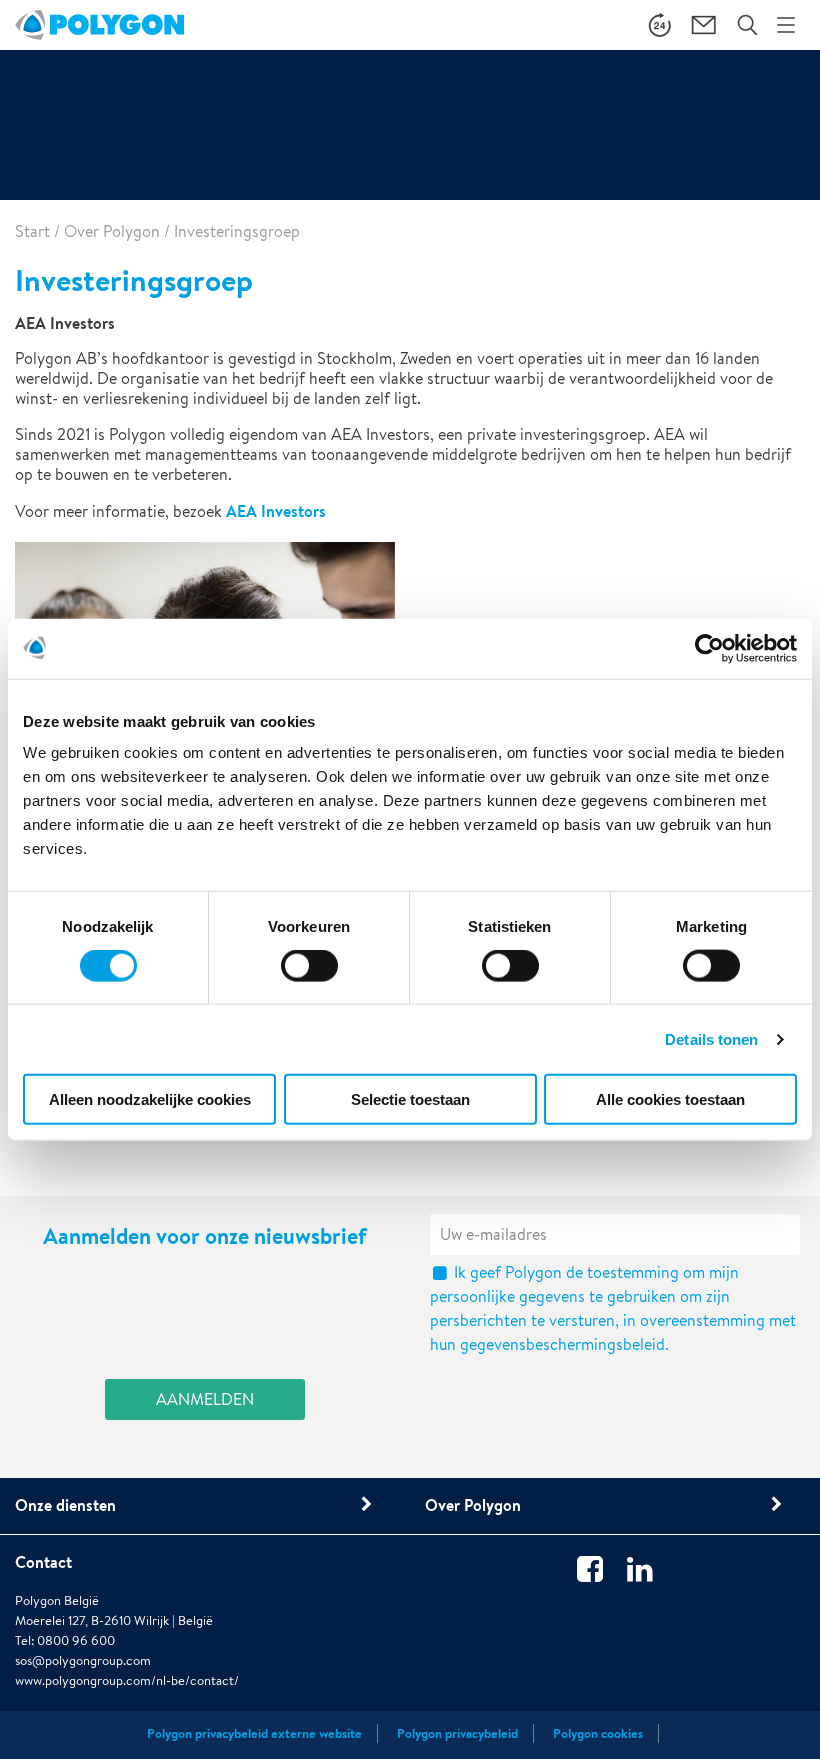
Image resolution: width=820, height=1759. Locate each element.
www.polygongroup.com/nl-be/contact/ (127, 1680)
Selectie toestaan (410, 1099)
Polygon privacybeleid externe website (254, 1733)
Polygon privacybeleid (457, 1733)
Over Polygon (112, 231)
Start (32, 231)
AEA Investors (276, 511)
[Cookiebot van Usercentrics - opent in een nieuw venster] (709, 648)
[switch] (309, 979)
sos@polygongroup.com (83, 1660)
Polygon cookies (598, 1733)
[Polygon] (99, 25)
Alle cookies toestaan (670, 1099)
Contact (43, 1562)
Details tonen (711, 1038)
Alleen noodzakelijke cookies (150, 1099)
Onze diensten (65, 1505)
